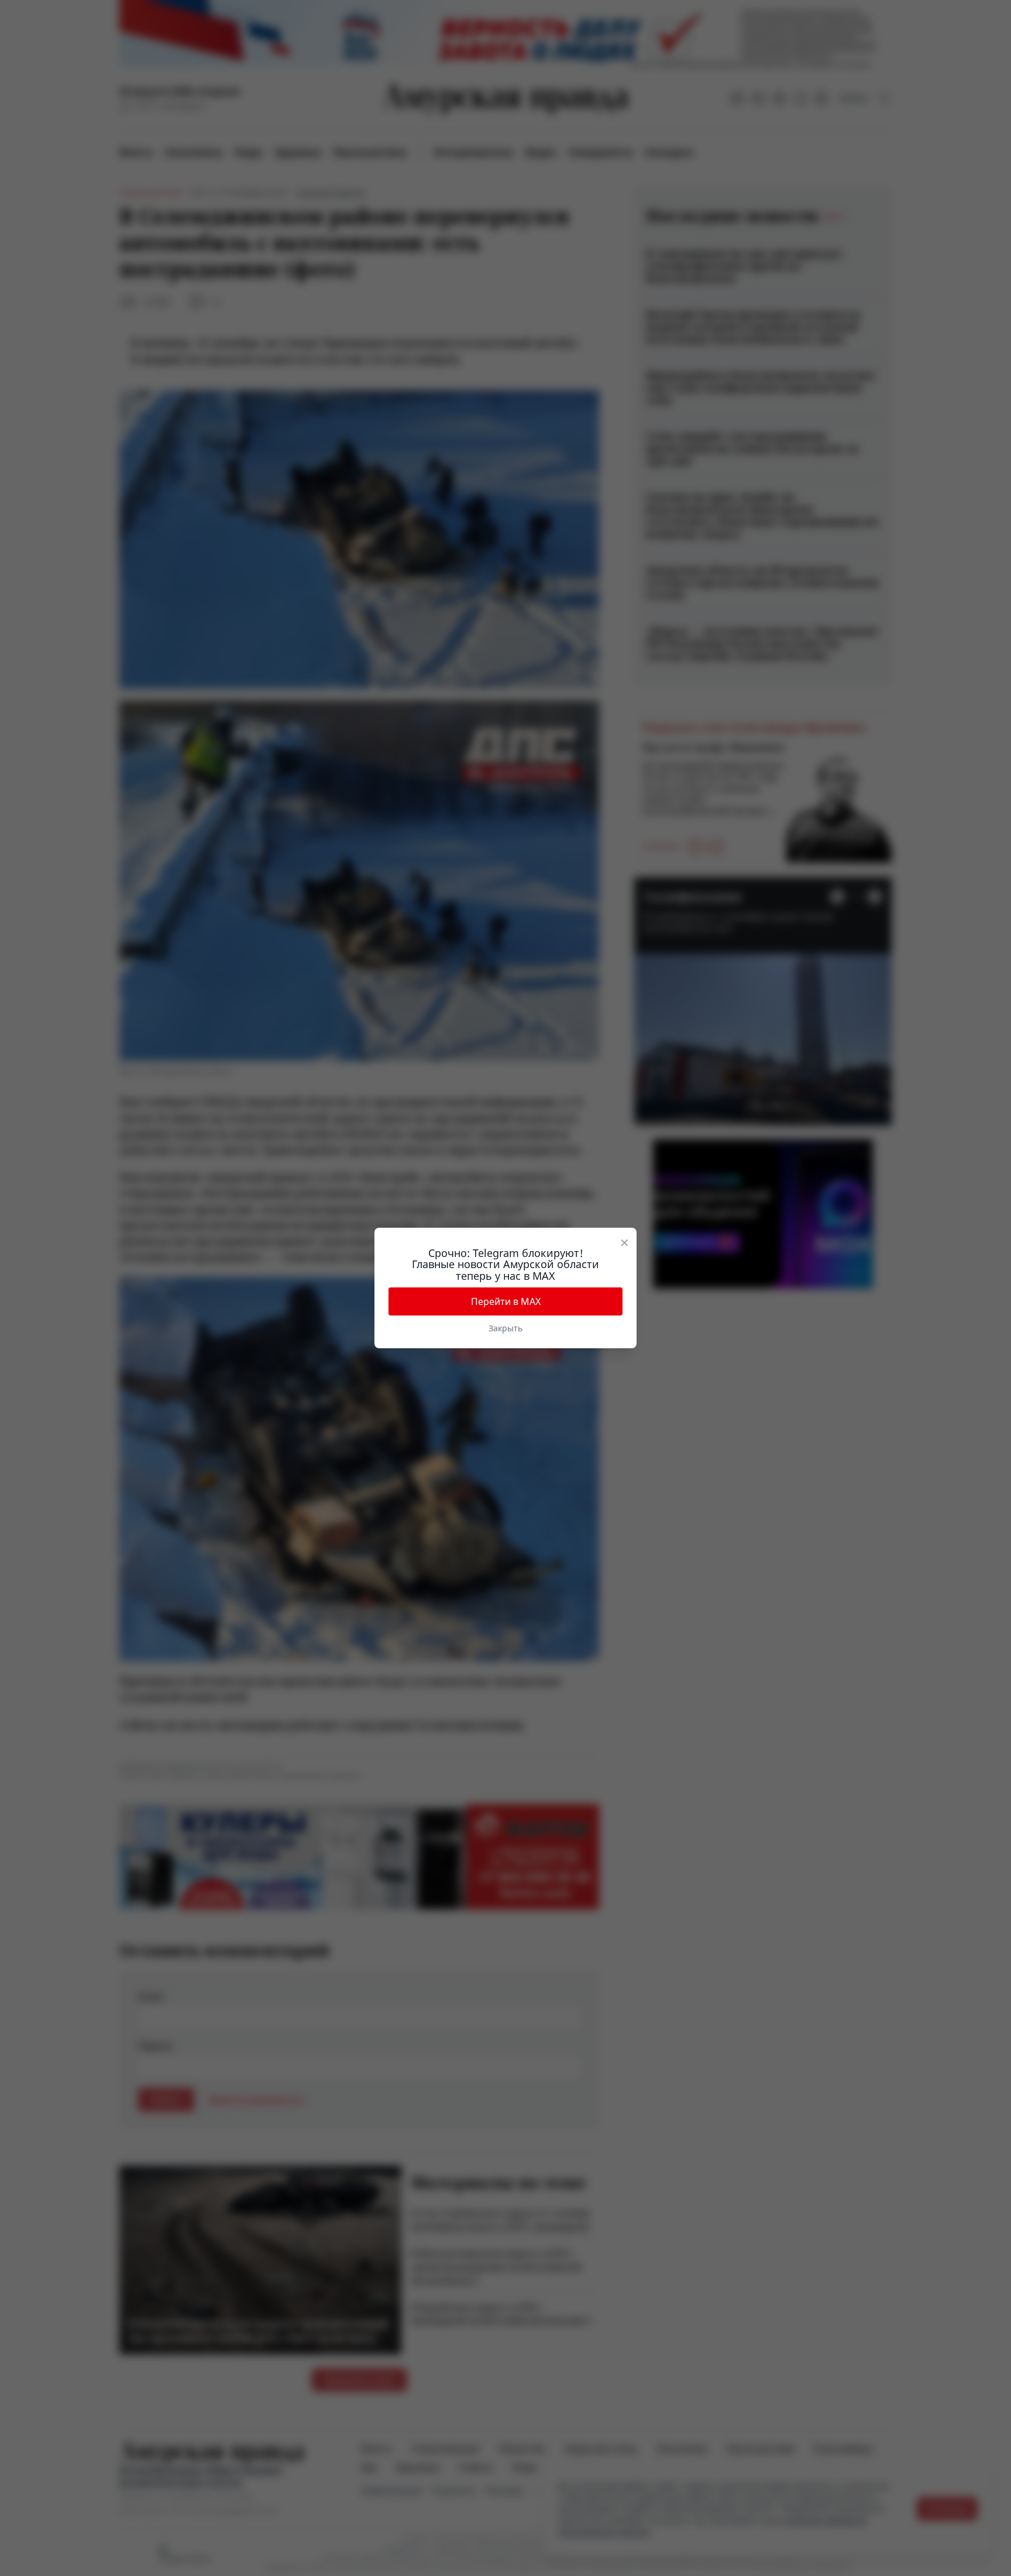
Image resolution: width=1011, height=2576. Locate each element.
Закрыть (505, 1328)
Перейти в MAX (506, 1301)
